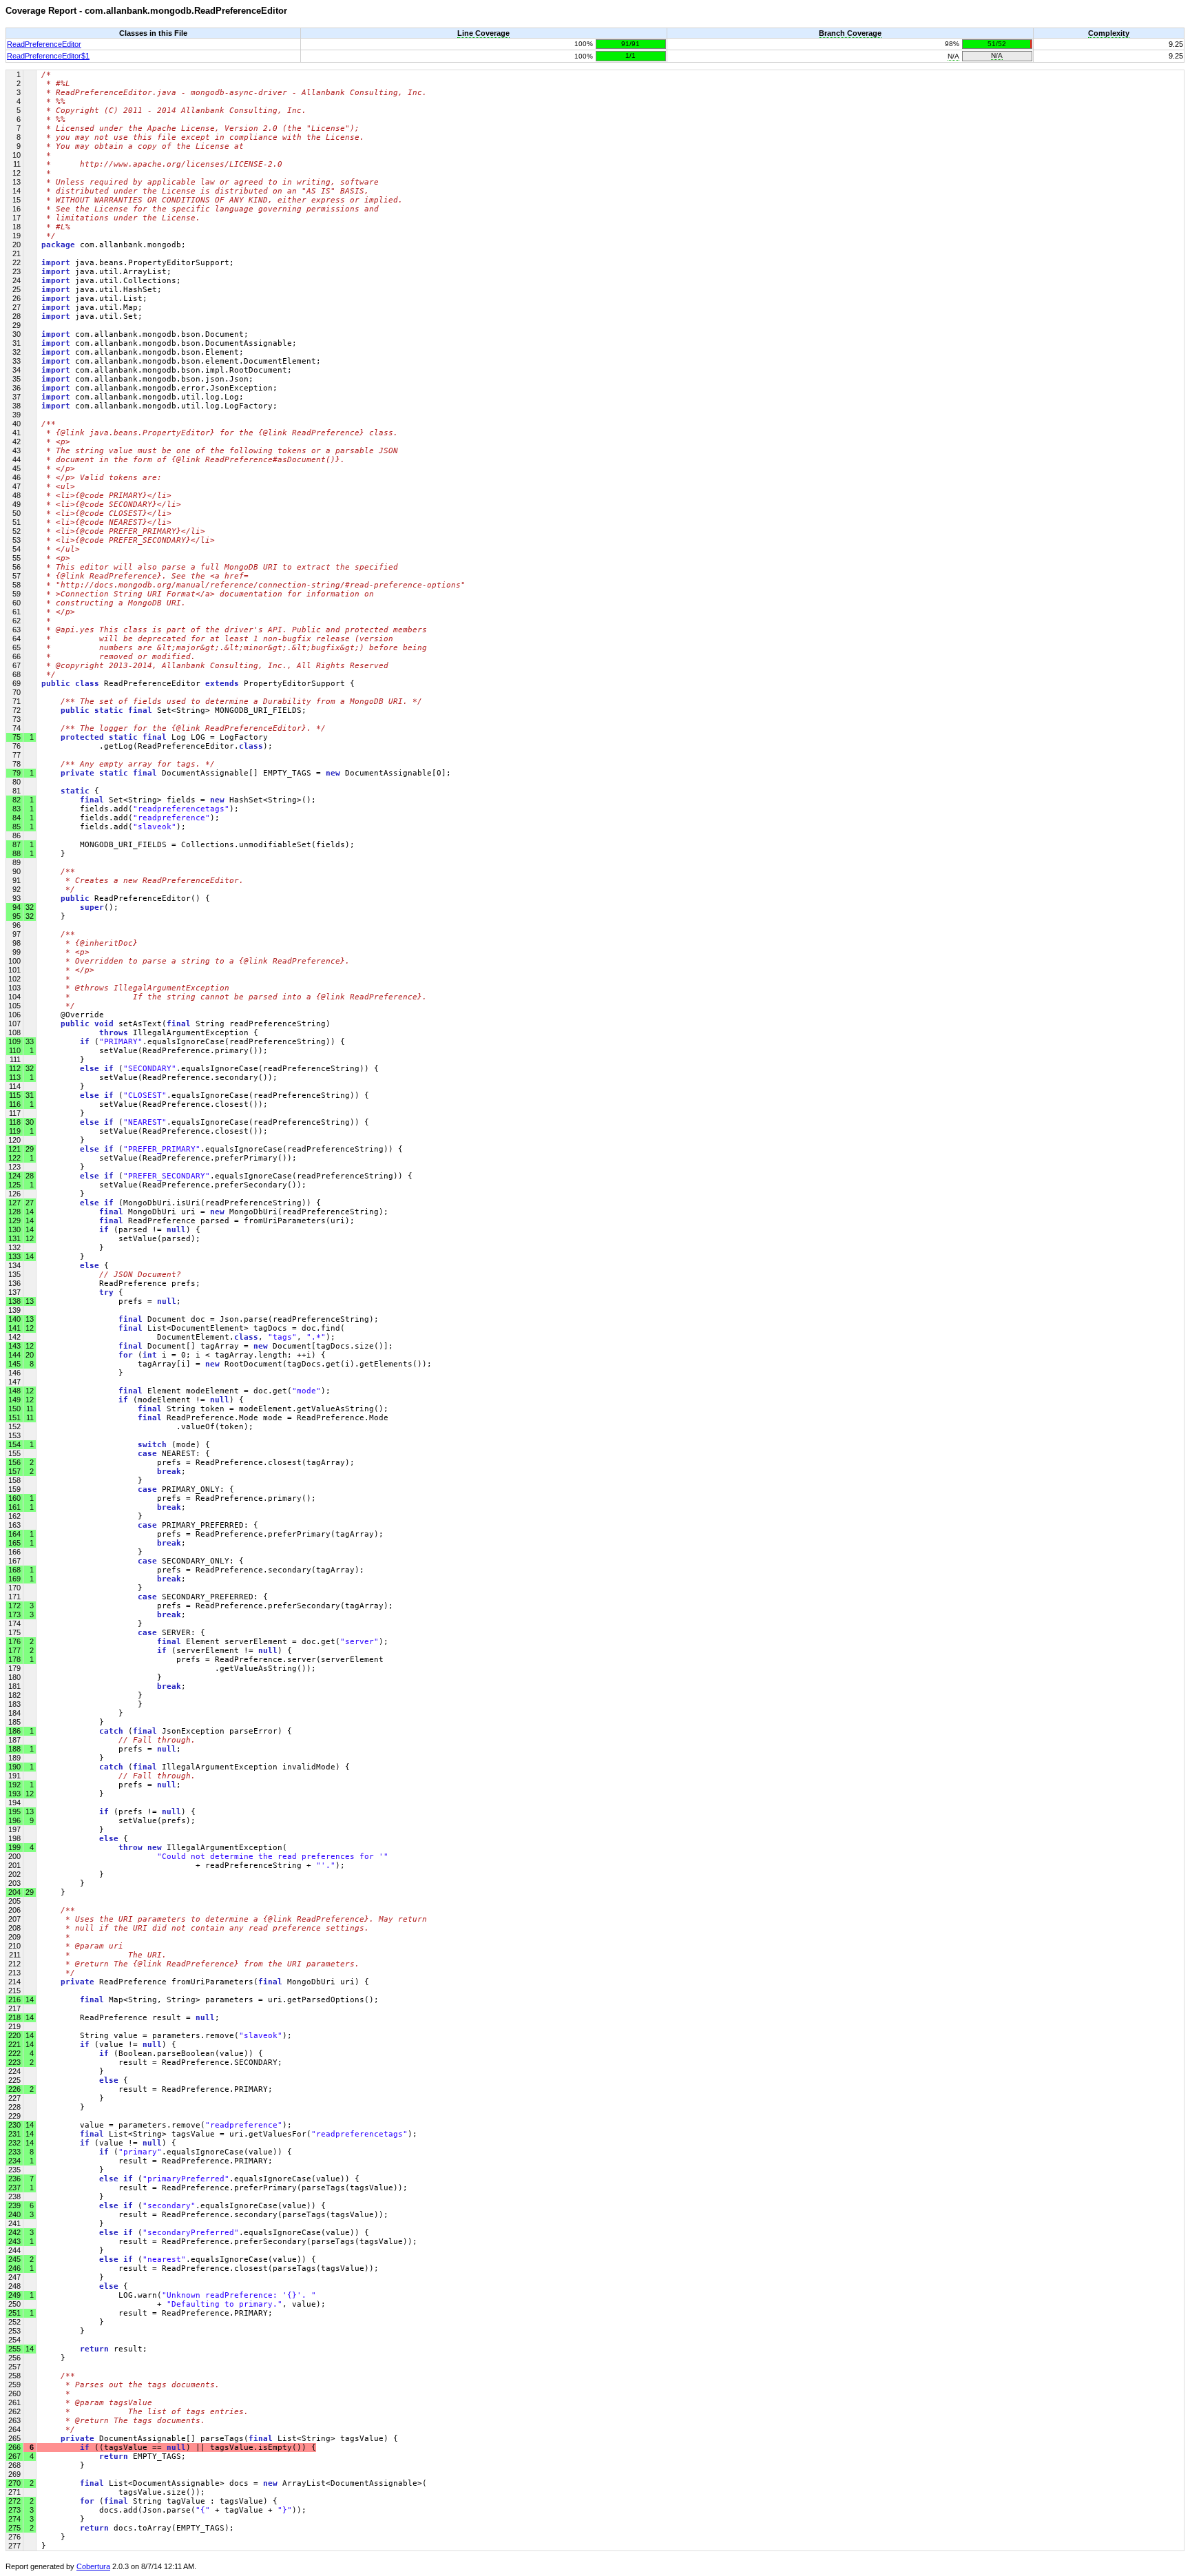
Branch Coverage (850, 33)
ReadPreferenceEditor (44, 44)
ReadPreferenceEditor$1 (48, 56)
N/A (953, 56)
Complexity (1109, 33)
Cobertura (93, 2566)
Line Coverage (483, 33)
